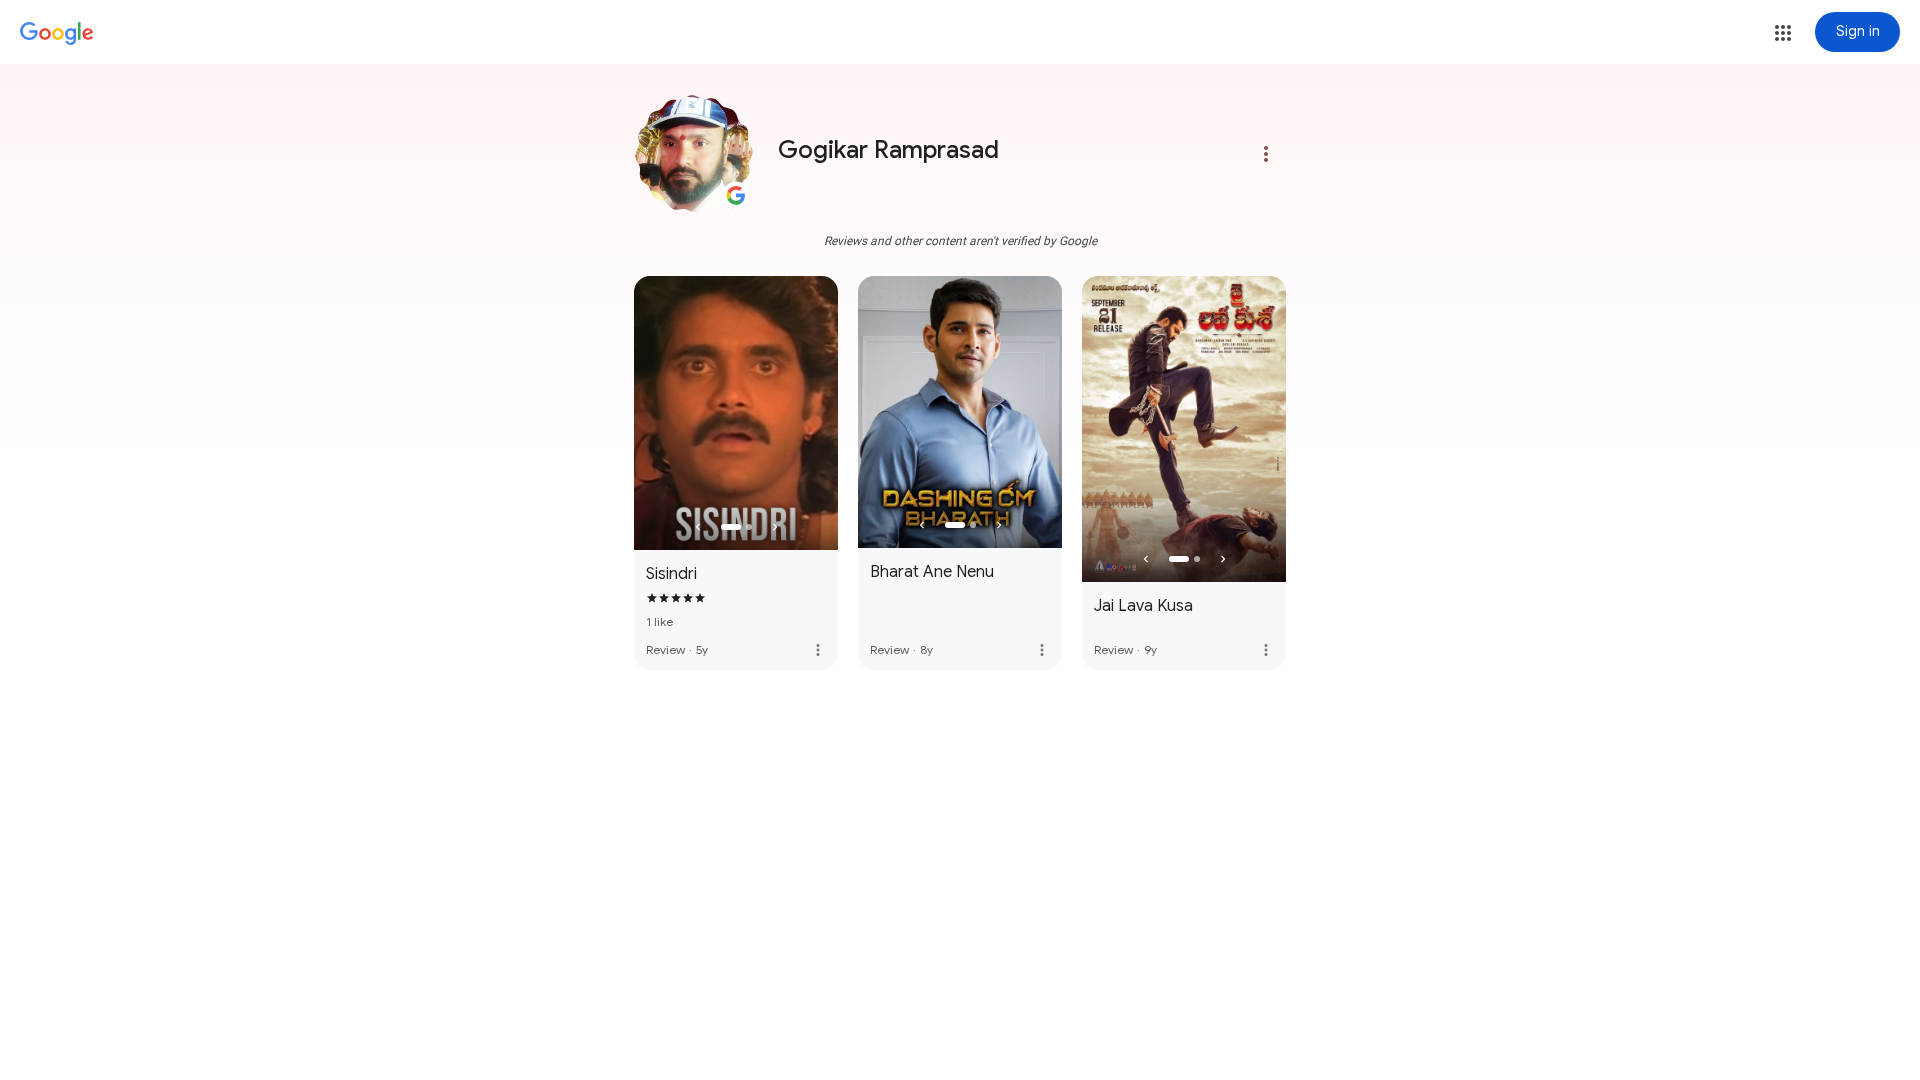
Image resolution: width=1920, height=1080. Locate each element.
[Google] (57, 34)
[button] (1783, 33)
